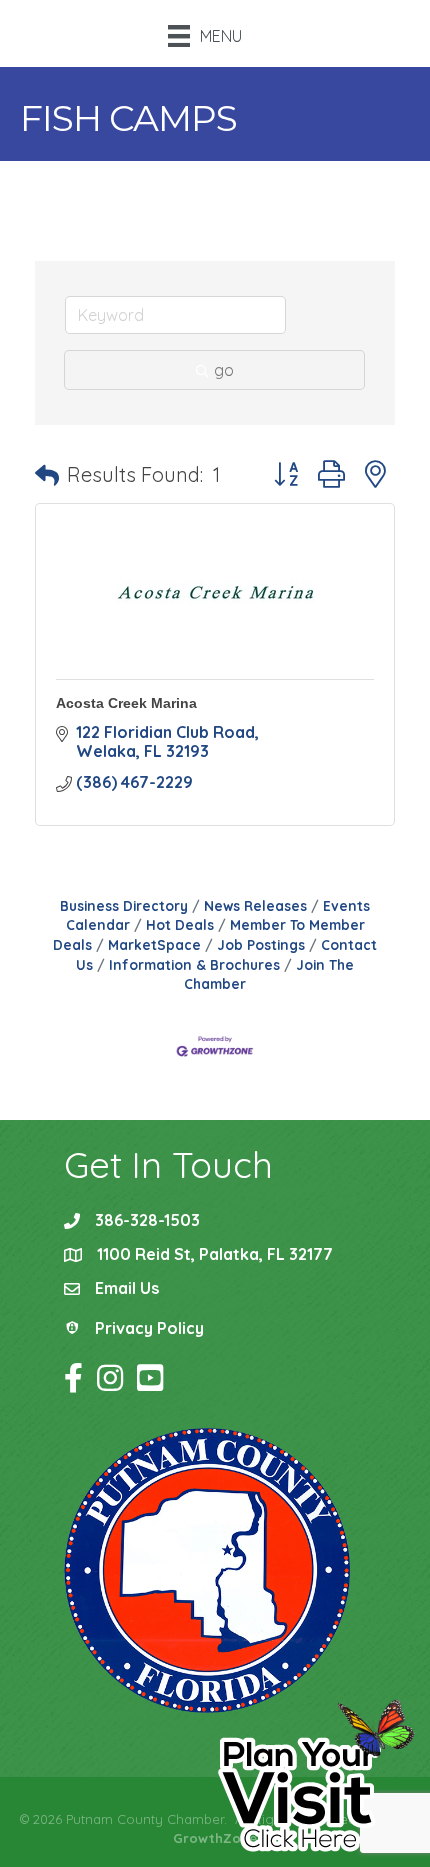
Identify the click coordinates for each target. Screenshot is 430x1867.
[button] (47, 475)
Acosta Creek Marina (126, 703)
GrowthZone (215, 1838)
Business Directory (124, 905)
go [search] (224, 370)
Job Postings (261, 944)
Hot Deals (180, 924)
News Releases (255, 905)
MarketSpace (154, 944)
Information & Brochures (194, 964)
